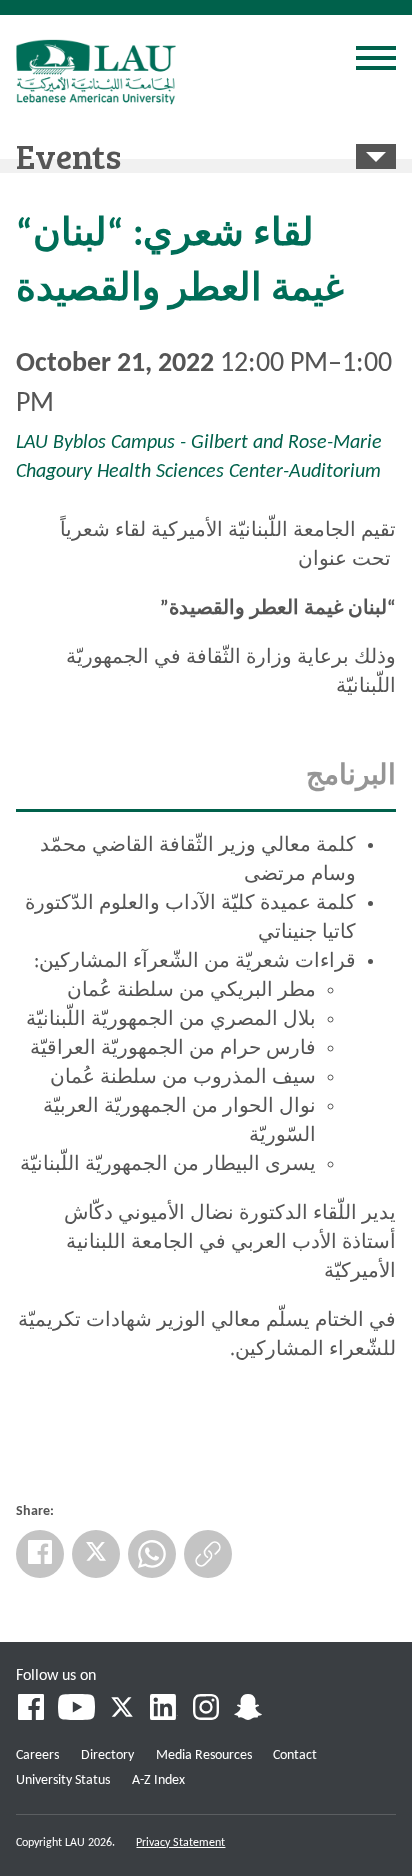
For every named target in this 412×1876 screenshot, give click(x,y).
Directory (107, 1755)
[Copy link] (208, 1554)
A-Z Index (158, 1780)
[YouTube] (76, 1710)
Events (68, 155)
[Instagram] (206, 1710)
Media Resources (204, 1755)
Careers (37, 1755)
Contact (295, 1755)
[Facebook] (40, 1554)
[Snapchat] (248, 1710)
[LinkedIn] (164, 1710)
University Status (63, 1780)
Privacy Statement (180, 1843)
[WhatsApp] (152, 1554)
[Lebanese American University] (96, 72)
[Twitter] (96, 1554)
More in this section (376, 156)
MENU (376, 61)
